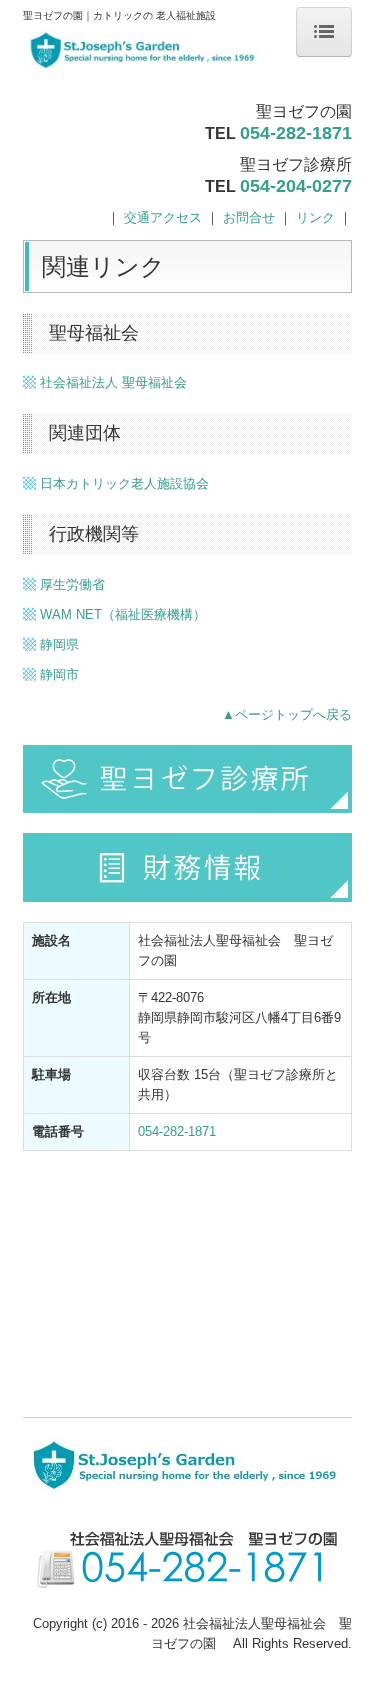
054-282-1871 (296, 133)
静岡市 (59, 674)
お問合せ (249, 217)
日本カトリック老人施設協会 (124, 483)
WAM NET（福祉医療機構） (123, 614)
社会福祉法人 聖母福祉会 (113, 382)
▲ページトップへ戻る (287, 714)
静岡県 (59, 644)
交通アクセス (163, 217)
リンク (315, 217)
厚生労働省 (72, 584)
